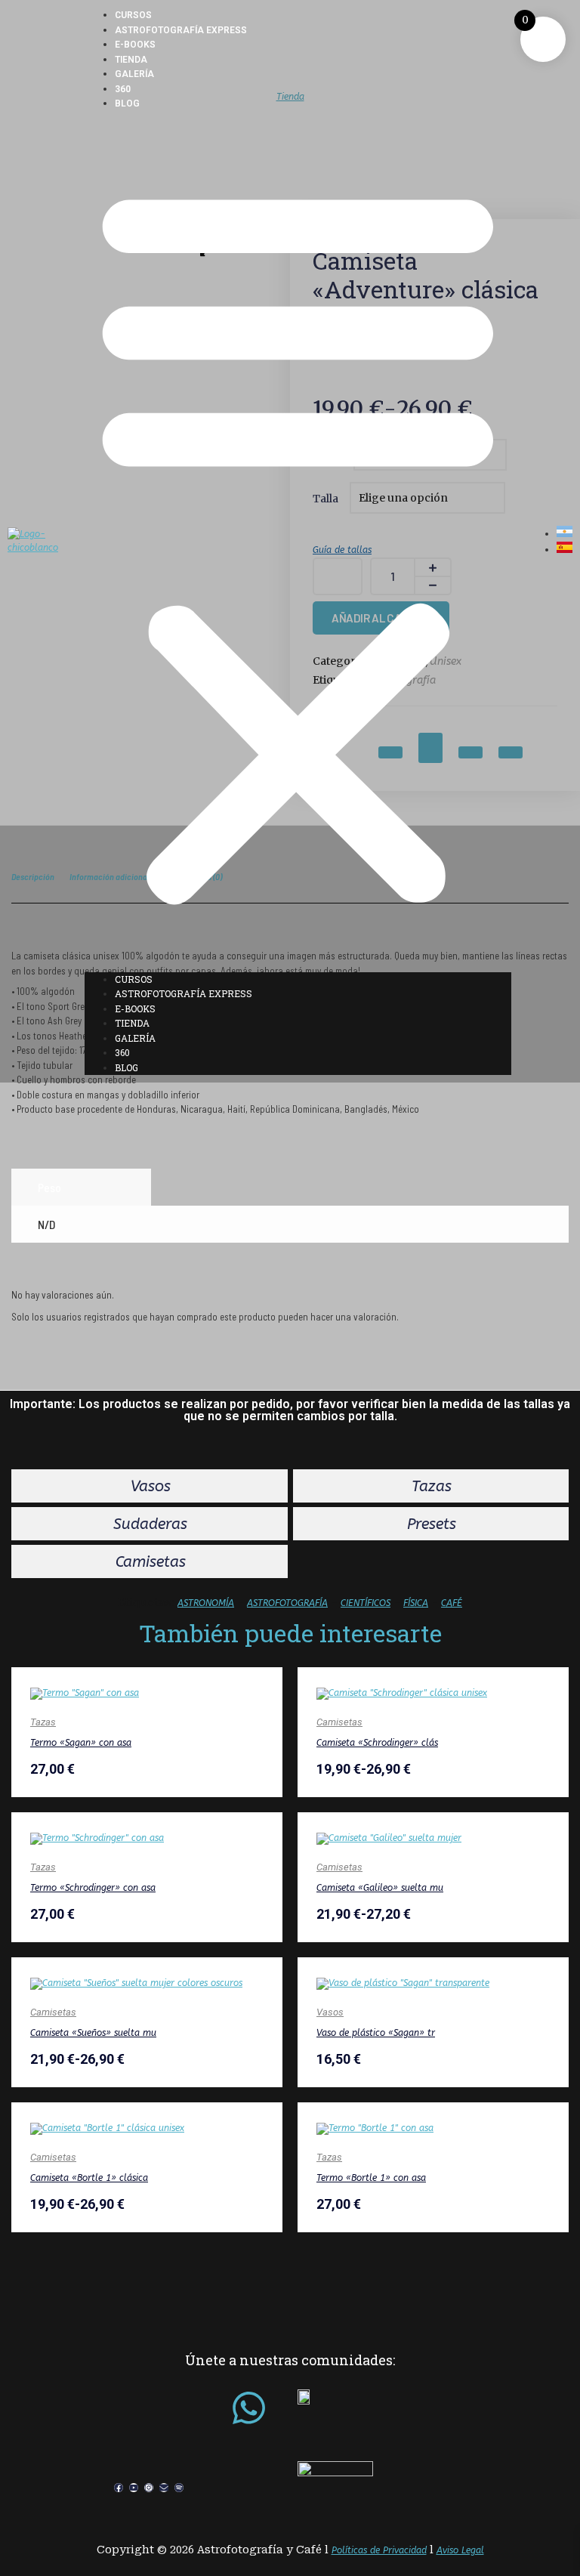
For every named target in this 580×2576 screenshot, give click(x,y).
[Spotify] (179, 2488)
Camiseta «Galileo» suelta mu (380, 1888)
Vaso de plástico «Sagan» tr (376, 2033)
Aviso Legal (460, 2550)
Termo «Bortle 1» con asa (371, 2178)
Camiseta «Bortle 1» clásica (89, 2178)
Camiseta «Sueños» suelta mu (93, 2033)
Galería (134, 74)
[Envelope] (164, 2488)
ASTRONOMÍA (206, 1603)
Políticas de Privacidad (379, 2550)
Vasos (330, 2012)
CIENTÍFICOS (366, 1603)
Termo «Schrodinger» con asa (93, 1888)
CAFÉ (452, 1603)
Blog (127, 103)
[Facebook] (119, 2488)
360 (123, 89)
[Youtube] (134, 2488)
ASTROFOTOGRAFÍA (287, 1603)
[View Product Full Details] (85, 1693)
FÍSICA (416, 1603)
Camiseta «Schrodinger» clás (377, 1743)
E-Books (135, 45)
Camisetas (339, 1722)
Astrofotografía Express (181, 30)
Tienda (131, 60)
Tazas (43, 1722)
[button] (298, 542)
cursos (133, 15)
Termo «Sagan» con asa (81, 1743)
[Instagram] (149, 2488)
